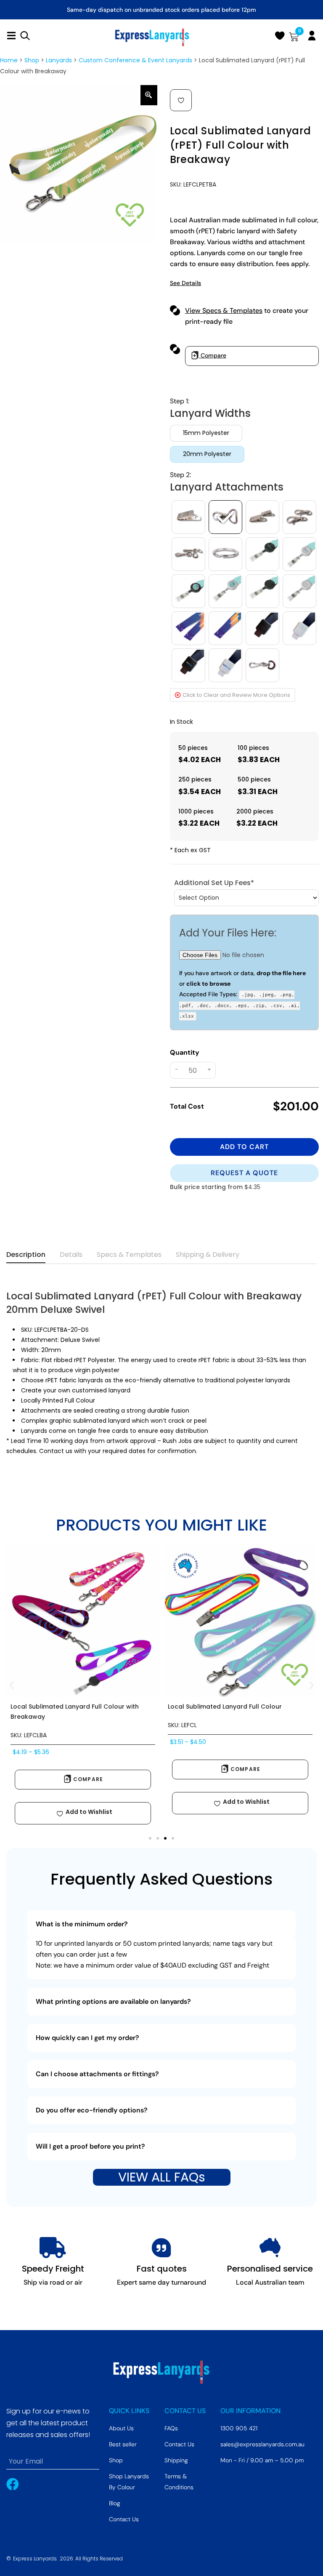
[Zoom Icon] (149, 95)
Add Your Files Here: (228, 933)
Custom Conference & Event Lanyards (135, 60)
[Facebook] (13, 2484)
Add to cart (244, 1147)
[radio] (206, 433)
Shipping (176, 2460)
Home (9, 60)
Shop (32, 60)
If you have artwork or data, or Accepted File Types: (242, 994)
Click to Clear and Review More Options (236, 695)
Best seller (123, 2444)
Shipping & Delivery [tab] (208, 1255)
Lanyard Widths (210, 413)
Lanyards (59, 60)
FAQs (171, 2428)
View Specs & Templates (224, 311)
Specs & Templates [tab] (129, 1255)
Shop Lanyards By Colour (129, 2482)
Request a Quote (244, 1173)
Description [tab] (26, 1255)
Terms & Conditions (179, 2482)
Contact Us (124, 2519)
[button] (181, 100)
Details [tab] (71, 1255)
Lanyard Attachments (227, 487)
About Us (121, 2428)
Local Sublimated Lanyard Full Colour (225, 1707)
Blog (115, 2503)
